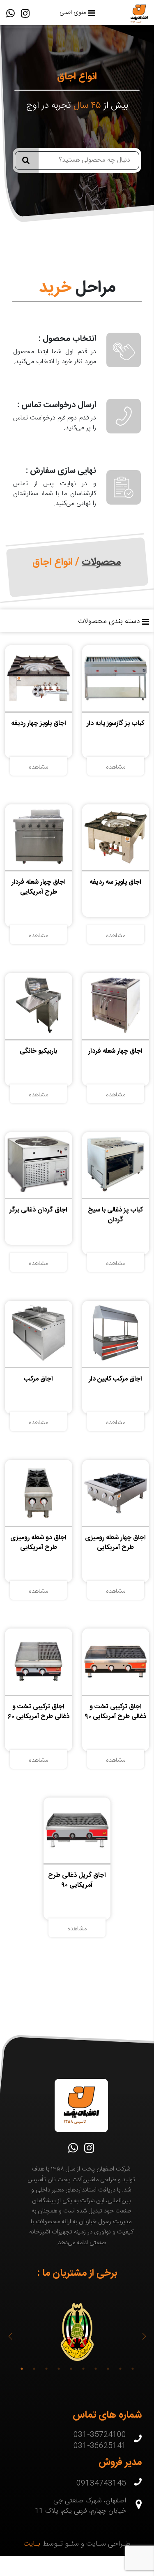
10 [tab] (133, 2369)
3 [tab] (46, 2369)
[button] (10, 2336)
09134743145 (101, 2484)
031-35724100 (100, 2435)
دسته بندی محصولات (109, 622)
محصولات (101, 562)
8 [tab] (108, 2369)
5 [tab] (71, 2369)
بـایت (32, 2544)
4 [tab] (59, 2369)
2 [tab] (34, 2369)
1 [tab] (22, 2369)
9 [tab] (120, 2369)
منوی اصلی (73, 13)
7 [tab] (96, 2369)
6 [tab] (83, 2369)
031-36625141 (100, 2446)
